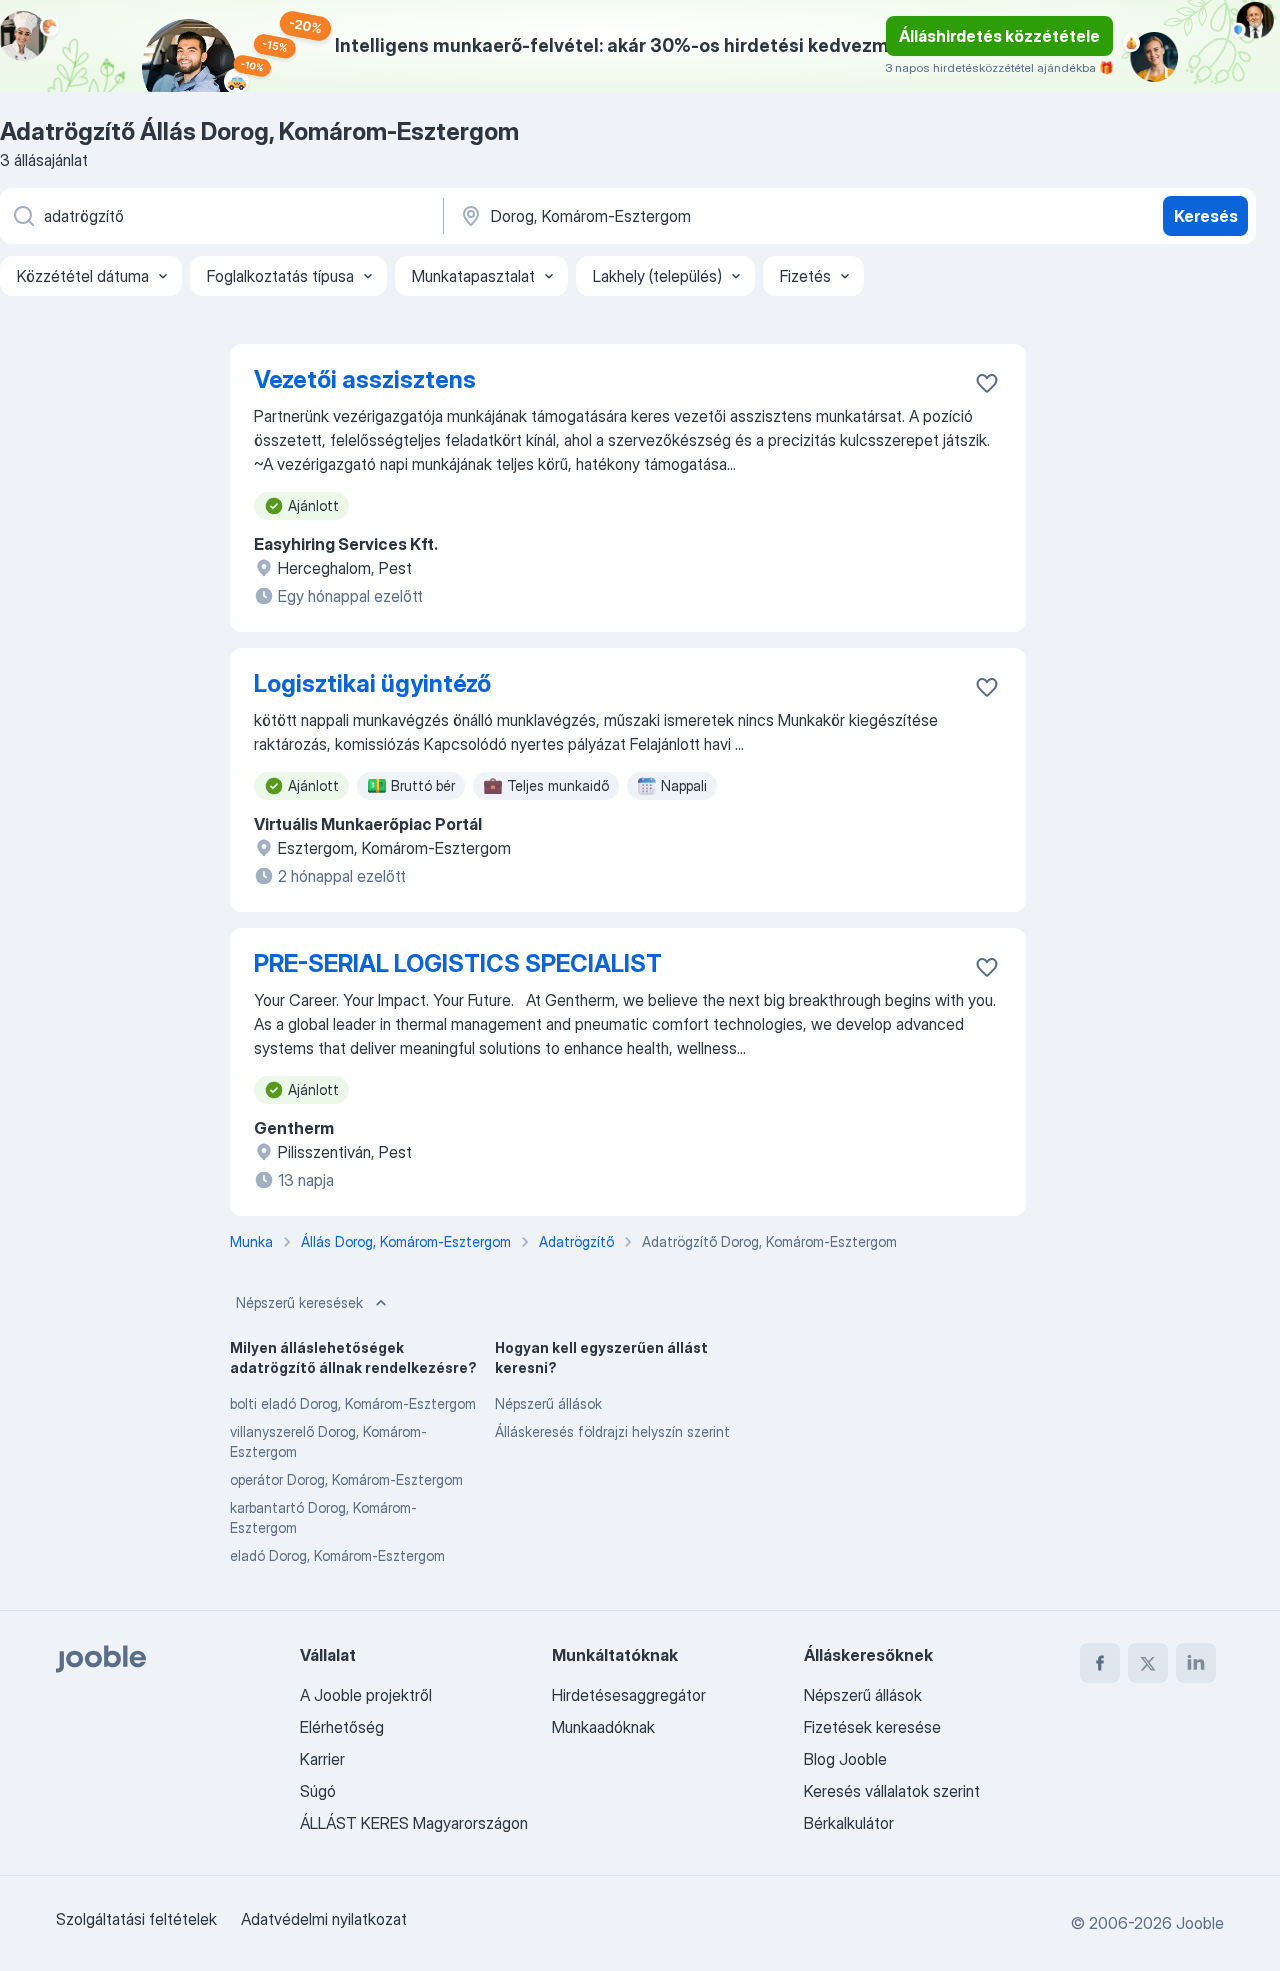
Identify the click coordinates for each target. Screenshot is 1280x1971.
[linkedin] (1196, 1663)
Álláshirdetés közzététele (999, 36)
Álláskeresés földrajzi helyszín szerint (612, 1431)
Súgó (318, 1791)
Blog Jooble (845, 1759)
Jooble (1200, 1923)
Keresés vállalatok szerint (892, 1791)
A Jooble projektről (366, 1695)
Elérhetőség (342, 1727)
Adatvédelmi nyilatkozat (324, 1919)
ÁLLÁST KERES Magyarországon (414, 1823)
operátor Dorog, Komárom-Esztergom (346, 1479)
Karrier (322, 1759)
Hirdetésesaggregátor (629, 1695)
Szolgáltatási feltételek (136, 1919)
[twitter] (1148, 1663)
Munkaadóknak (603, 1727)
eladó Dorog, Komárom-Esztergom (337, 1555)
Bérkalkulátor (849, 1823)
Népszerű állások (548, 1403)
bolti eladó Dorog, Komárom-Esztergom (353, 1403)
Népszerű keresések (299, 1302)
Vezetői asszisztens (365, 379)
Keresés (1206, 216)
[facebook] (1100, 1663)
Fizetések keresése (872, 1727)
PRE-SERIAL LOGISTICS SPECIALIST (458, 963)
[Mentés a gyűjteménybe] (987, 383)
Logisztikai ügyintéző (372, 683)
